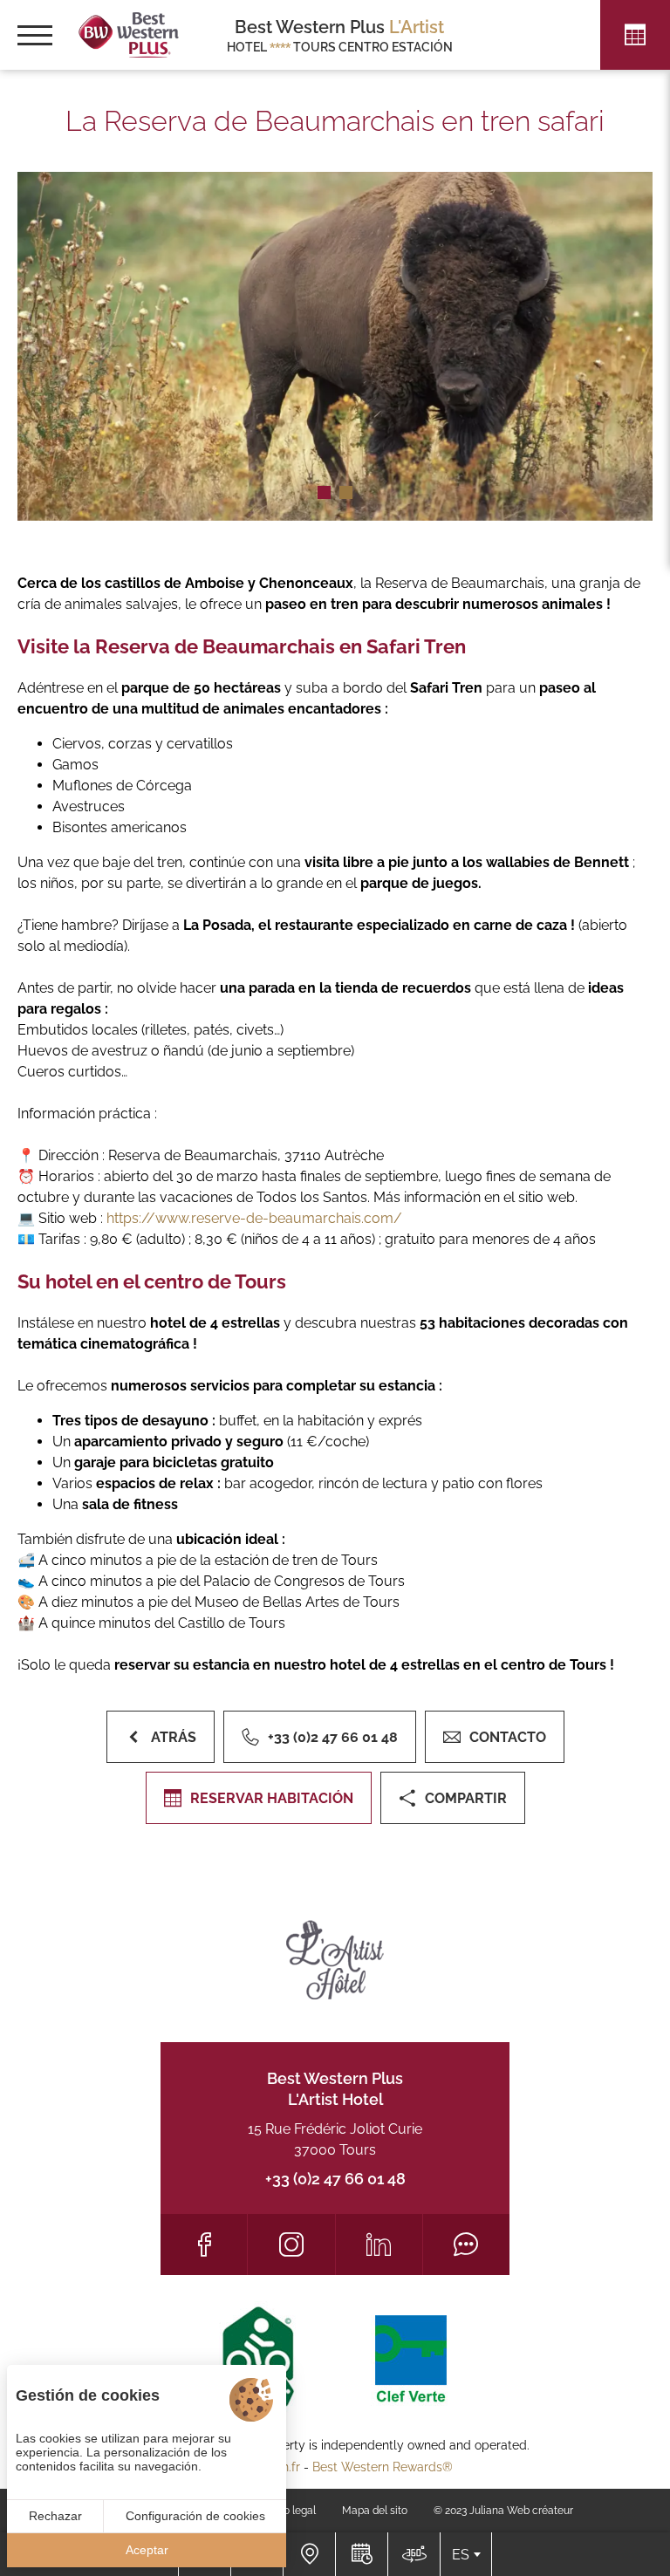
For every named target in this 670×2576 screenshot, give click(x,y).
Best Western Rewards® (383, 2467)
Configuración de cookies (195, 2516)
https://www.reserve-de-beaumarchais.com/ (254, 1218)
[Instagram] (291, 2245)
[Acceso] (309, 2554)
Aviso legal (290, 2511)
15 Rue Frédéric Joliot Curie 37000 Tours (335, 2139)
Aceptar (147, 2550)
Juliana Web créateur (521, 2511)
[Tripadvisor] (466, 2245)
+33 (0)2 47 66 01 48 (335, 2179)
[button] (324, 492)
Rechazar (55, 2516)
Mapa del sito (375, 2511)
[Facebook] (204, 2245)
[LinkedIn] (379, 2245)
